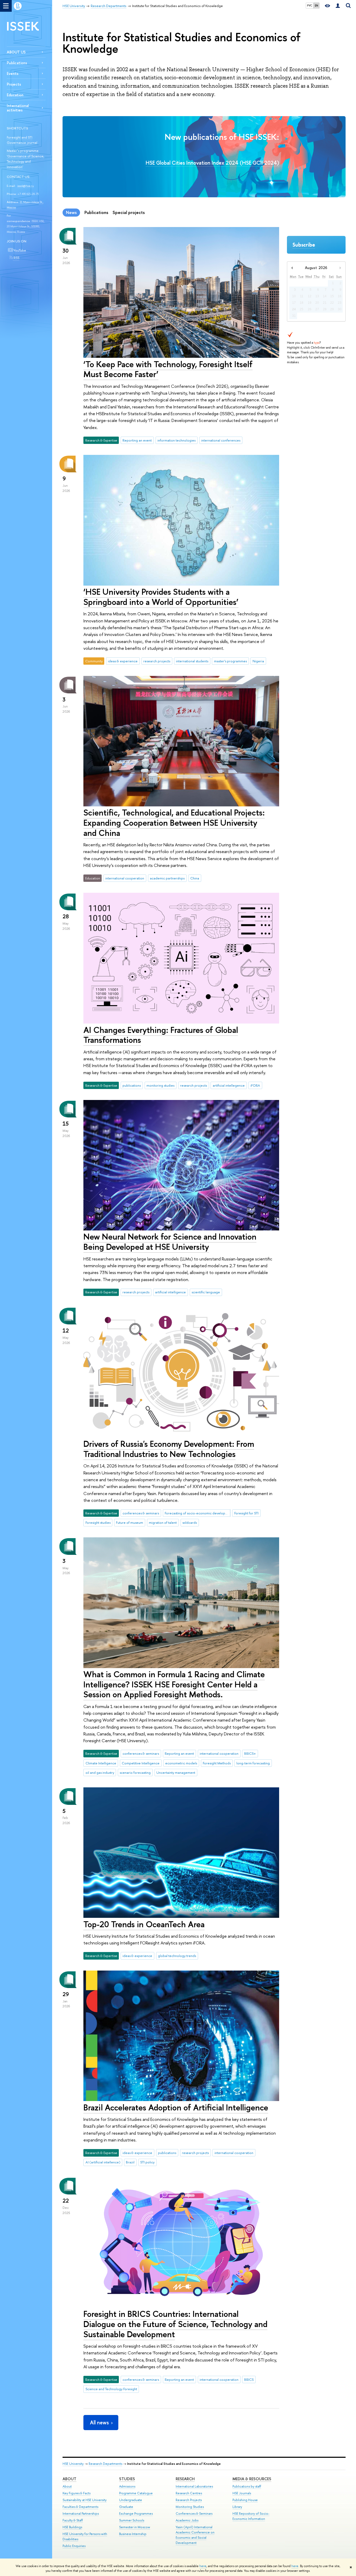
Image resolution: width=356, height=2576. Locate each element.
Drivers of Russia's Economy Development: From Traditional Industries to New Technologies (169, 1449)
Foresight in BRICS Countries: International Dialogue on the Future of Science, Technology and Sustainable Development (175, 2324)
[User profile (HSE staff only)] (338, 6)
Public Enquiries (74, 2546)
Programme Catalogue (136, 2493)
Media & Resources (252, 2479)
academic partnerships (167, 878)
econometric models (181, 1763)
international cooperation (125, 878)
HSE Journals (242, 2493)
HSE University (73, 2464)
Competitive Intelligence (141, 1763)
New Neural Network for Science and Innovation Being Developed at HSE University (170, 1242)
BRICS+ (250, 1753)
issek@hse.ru (26, 186)
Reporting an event (137, 440)
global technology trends (177, 1956)
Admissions (127, 2486)
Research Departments (105, 2464)
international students (192, 661)
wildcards (190, 1522)
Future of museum (130, 1522)
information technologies (176, 440)
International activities (18, 108)
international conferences (221, 440)
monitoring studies (160, 1085)
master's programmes (230, 661)
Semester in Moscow (135, 2527)
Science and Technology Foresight (111, 2389)
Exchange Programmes (136, 2513)
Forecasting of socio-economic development (198, 1513)
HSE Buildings (72, 2527)
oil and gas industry (100, 1772)
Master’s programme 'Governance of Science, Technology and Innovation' (26, 159)
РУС (310, 5)
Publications (17, 63)
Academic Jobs (187, 2520)
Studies (127, 2479)
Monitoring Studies (190, 2507)
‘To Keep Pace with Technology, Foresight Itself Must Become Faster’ (168, 369)
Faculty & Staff (73, 2520)
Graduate (126, 2507)
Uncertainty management (176, 1772)
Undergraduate (131, 2500)
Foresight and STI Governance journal (22, 140)
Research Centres (189, 2493)
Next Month (340, 268)
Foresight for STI (246, 1513)
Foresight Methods (217, 1763)
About (69, 2479)
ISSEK (23, 26)
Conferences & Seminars (194, 2513)
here (203, 2566)
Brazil (130, 2162)
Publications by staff (247, 2486)
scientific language (206, 1292)
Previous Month (292, 268)
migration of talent (163, 1522)
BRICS (249, 2379)
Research (185, 2479)
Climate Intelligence (101, 1763)
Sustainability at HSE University (85, 2500)
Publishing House (245, 2500)
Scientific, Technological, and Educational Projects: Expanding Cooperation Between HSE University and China (174, 823)
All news (99, 2422)
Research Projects (189, 2500)
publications (132, 1085)
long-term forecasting (253, 1763)
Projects (14, 84)
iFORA (255, 1085)
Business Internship (133, 2534)
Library (237, 2507)
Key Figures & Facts (76, 2493)
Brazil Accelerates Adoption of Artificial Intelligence (176, 2107)
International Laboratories (194, 2486)
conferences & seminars (141, 1513)
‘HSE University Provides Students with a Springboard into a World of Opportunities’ (161, 597)
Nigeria (258, 661)
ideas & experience (123, 661)
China (195, 878)
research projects (157, 661)
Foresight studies (98, 1522)
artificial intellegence (229, 1085)
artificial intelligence (170, 1292)
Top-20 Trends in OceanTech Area (144, 1924)
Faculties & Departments (80, 2507)
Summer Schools (132, 2520)
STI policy (147, 2162)
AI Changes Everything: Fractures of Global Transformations (161, 1035)
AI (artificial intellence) (103, 2162)
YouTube (19, 250)
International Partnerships (81, 2513)
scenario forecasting (135, 1772)
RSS (16, 258)
